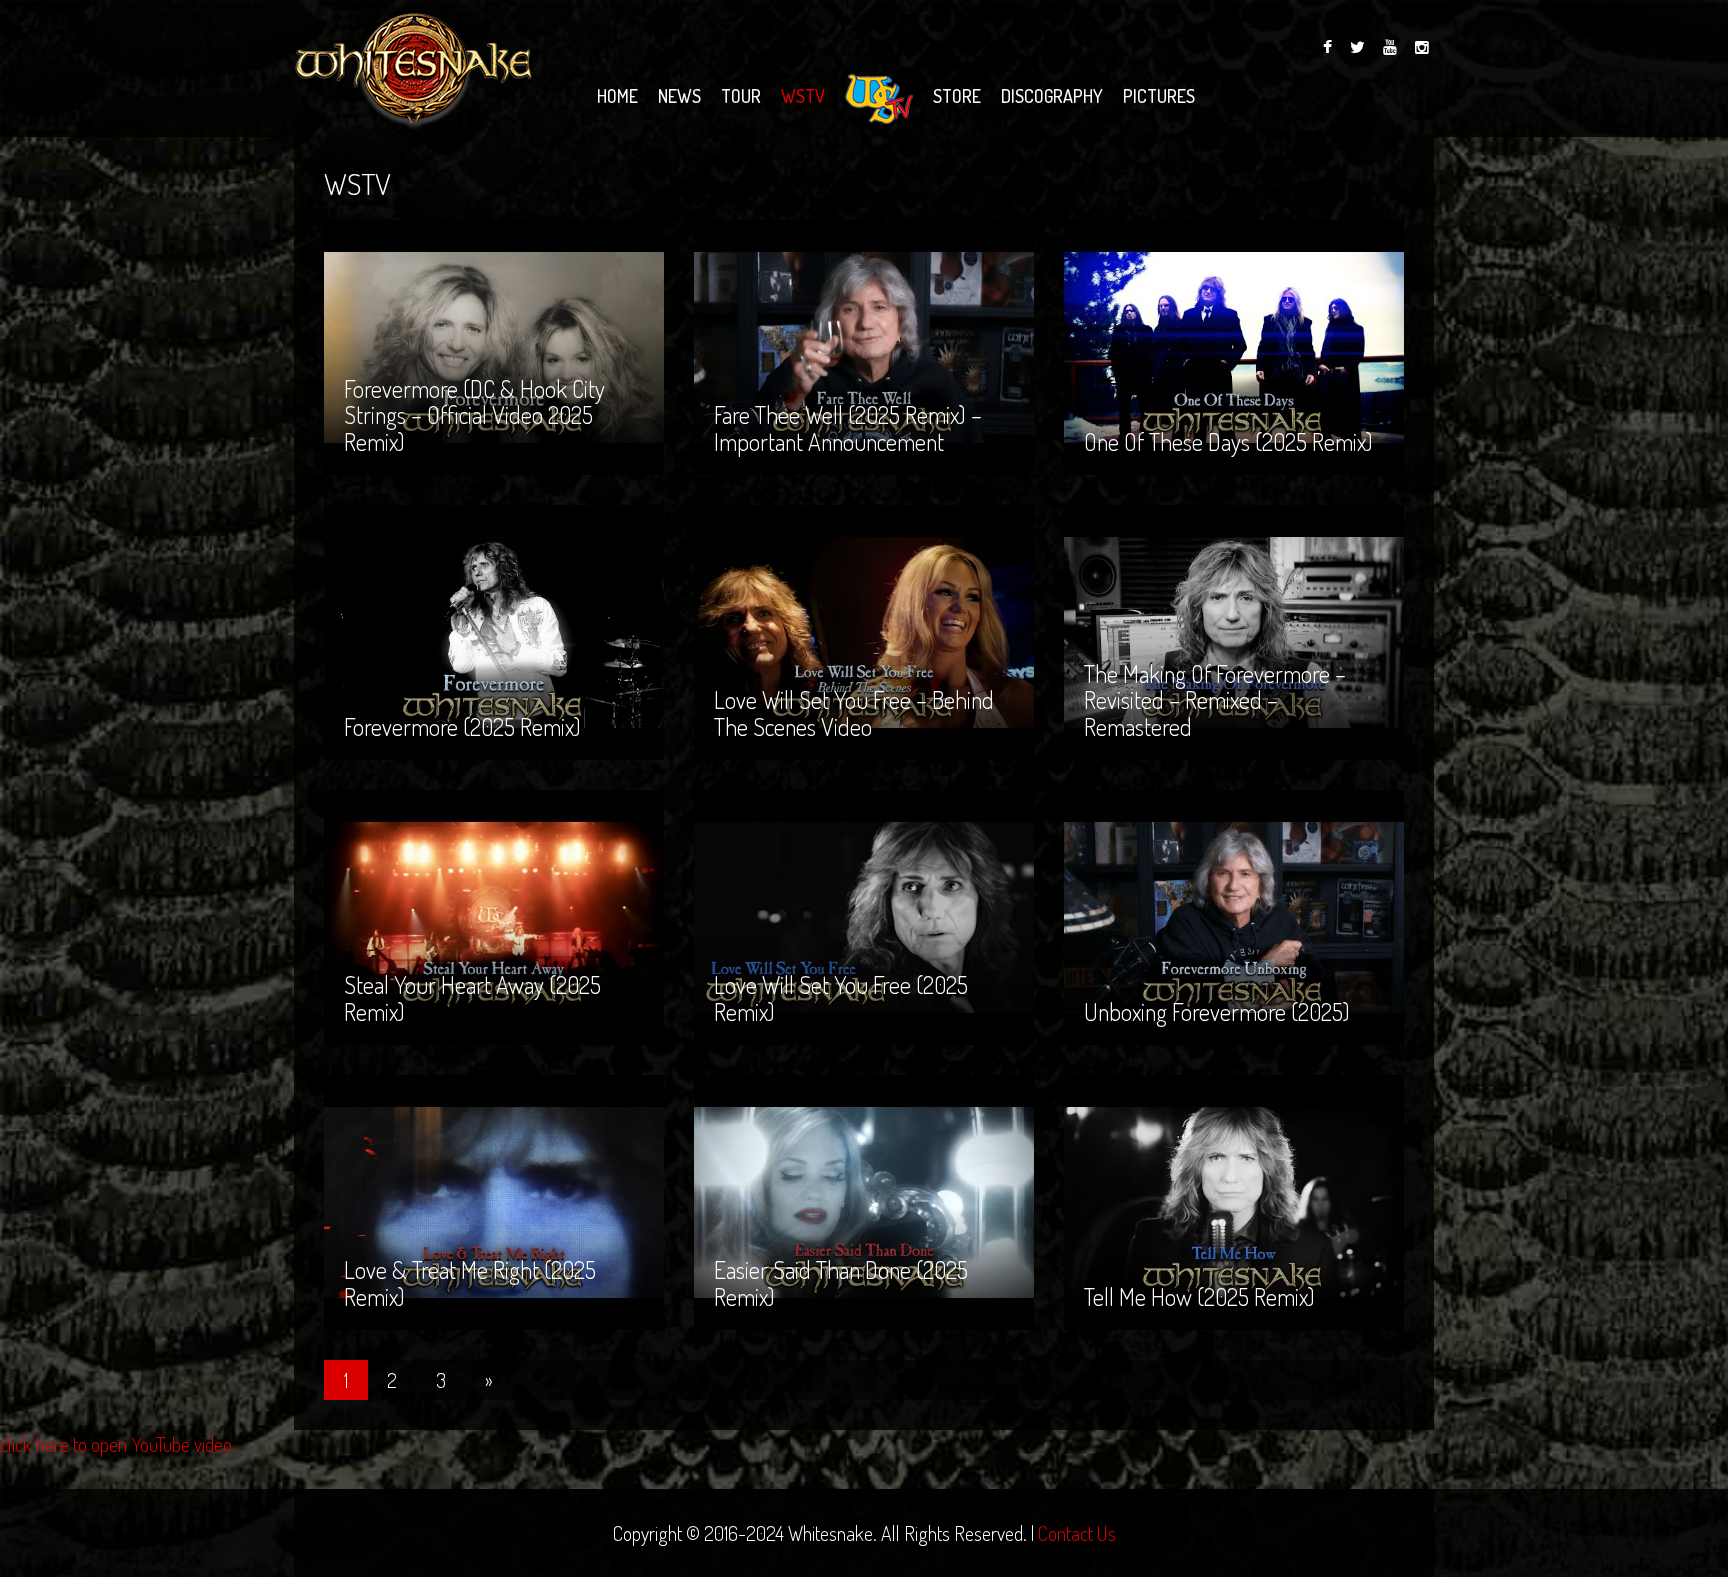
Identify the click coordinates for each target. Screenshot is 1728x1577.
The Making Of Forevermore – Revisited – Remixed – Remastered (1215, 640)
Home (617, 96)
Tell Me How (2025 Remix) (1199, 1236)
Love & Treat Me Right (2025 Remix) (470, 1222)
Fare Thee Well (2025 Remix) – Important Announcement (848, 367)
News (679, 96)
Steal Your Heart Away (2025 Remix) (472, 937)
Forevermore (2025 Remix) (462, 666)
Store (957, 96)
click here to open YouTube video (116, 1444)
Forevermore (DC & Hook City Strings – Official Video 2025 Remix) (474, 355)
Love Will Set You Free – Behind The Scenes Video (854, 652)
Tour (741, 96)
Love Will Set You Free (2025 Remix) (841, 937)
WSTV (803, 96)
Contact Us (1077, 1533)
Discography (1052, 96)
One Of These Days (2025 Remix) (1228, 381)
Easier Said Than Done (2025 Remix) (841, 1222)
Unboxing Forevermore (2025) (1217, 951)
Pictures (1159, 96)
